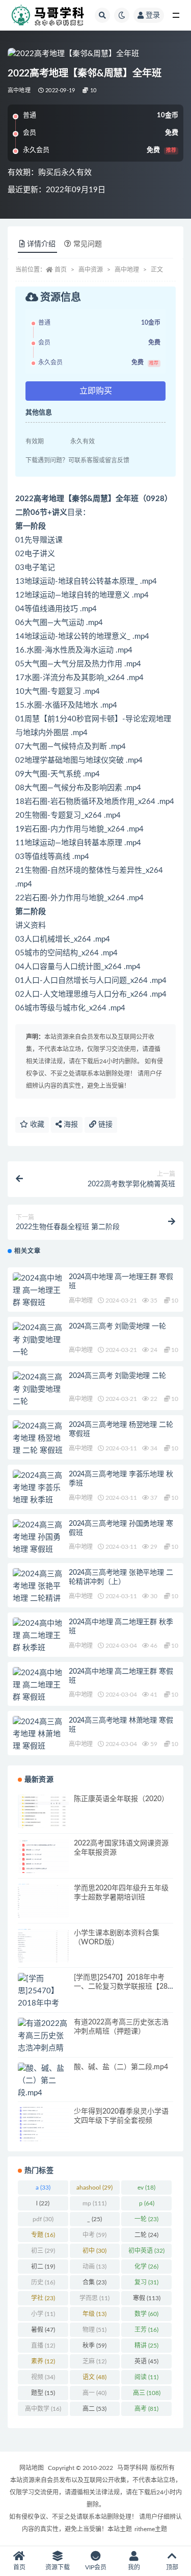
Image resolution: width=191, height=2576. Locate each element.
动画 (94, 2267)
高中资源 (91, 270)
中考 (94, 2235)
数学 (146, 2314)
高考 (146, 2409)
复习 (146, 2282)
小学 (43, 2314)
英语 (146, 2361)
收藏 (36, 1125)
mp (94, 2203)
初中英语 (146, 2251)
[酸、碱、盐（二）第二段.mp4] (43, 2081)
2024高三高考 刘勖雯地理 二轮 (117, 1376)
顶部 (172, 2567)
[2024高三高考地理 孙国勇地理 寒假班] (38, 1538)
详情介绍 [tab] (41, 244)
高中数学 (43, 2409)
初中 (94, 2251)
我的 (134, 2567)
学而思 (94, 2298)
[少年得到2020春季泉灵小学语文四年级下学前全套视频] (43, 2124)
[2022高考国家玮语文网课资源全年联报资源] (43, 1856)
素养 (43, 2361)
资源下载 (58, 2567)
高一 (94, 2393)
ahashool (94, 2188)
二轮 (146, 2235)
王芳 (146, 2330)
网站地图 (32, 2468)
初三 (43, 2251)
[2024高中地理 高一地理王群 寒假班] (38, 1291)
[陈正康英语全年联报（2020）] (43, 1812)
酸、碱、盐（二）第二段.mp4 (121, 2067)
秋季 (94, 2346)
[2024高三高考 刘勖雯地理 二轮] (38, 1390)
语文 (94, 2377)
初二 (43, 2267)
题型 (43, 2393)
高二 (94, 2409)
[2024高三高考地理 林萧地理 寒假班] (38, 1734)
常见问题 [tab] (88, 244)
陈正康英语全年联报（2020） (121, 1799)
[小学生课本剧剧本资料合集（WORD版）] (43, 1946)
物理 (94, 2330)
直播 (43, 2346)
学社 (43, 2298)
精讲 (146, 2346)
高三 (147, 2393)
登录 (153, 15)
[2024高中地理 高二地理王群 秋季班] (38, 1636)
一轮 (146, 2219)
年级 (94, 2314)
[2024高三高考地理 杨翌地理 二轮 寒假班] (38, 1439)
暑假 (43, 2330)
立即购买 (96, 391)
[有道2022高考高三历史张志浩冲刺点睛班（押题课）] (43, 2042)
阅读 (146, 2377)
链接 (104, 1125)
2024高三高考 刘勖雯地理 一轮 (117, 1326)
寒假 (147, 2298)
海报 (70, 1125)
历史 (43, 2282)
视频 (43, 2377)
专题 (43, 2235)
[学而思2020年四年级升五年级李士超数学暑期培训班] (43, 1901)
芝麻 (94, 2361)
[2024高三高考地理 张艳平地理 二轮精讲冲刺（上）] (38, 1593)
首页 (61, 270)
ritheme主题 (151, 2529)
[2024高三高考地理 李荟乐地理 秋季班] (38, 1488)
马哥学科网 (132, 2468)
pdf (43, 2219)
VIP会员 (96, 2567)
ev (146, 2188)
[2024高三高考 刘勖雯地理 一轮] (38, 1340)
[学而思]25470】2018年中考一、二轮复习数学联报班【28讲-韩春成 (121, 1987)
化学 (146, 2267)
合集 (94, 2282)
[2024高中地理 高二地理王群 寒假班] (38, 1685)
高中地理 (19, 90)
